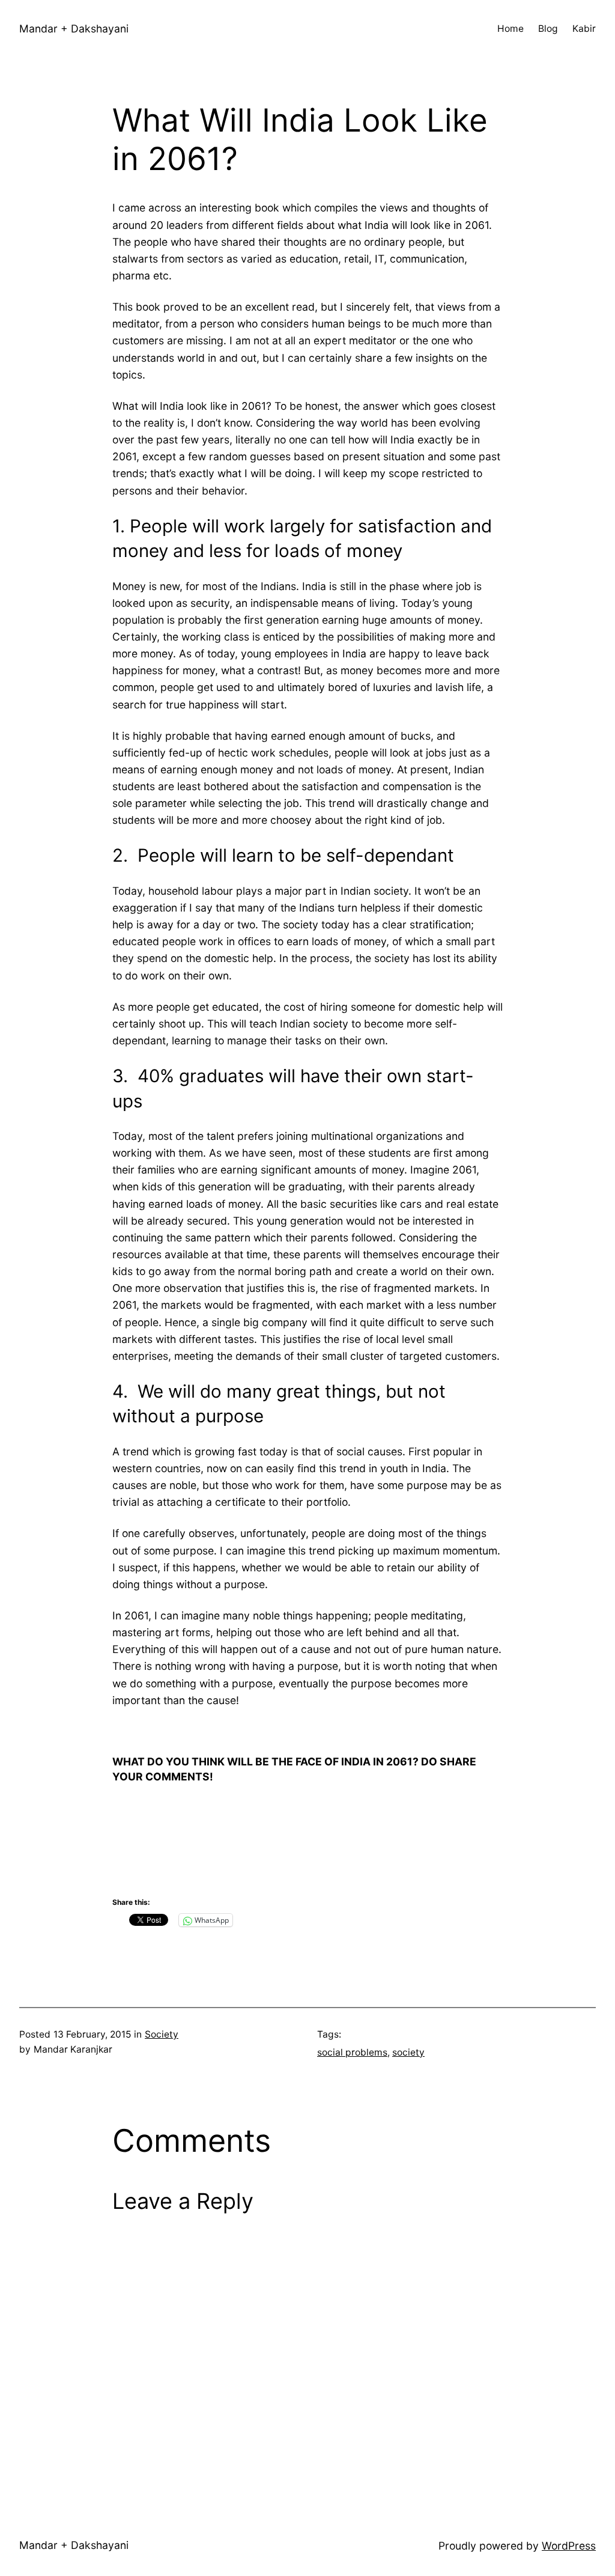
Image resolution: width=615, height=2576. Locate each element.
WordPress (569, 2546)
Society (162, 2034)
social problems (352, 2052)
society (408, 2052)
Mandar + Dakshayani (74, 29)
